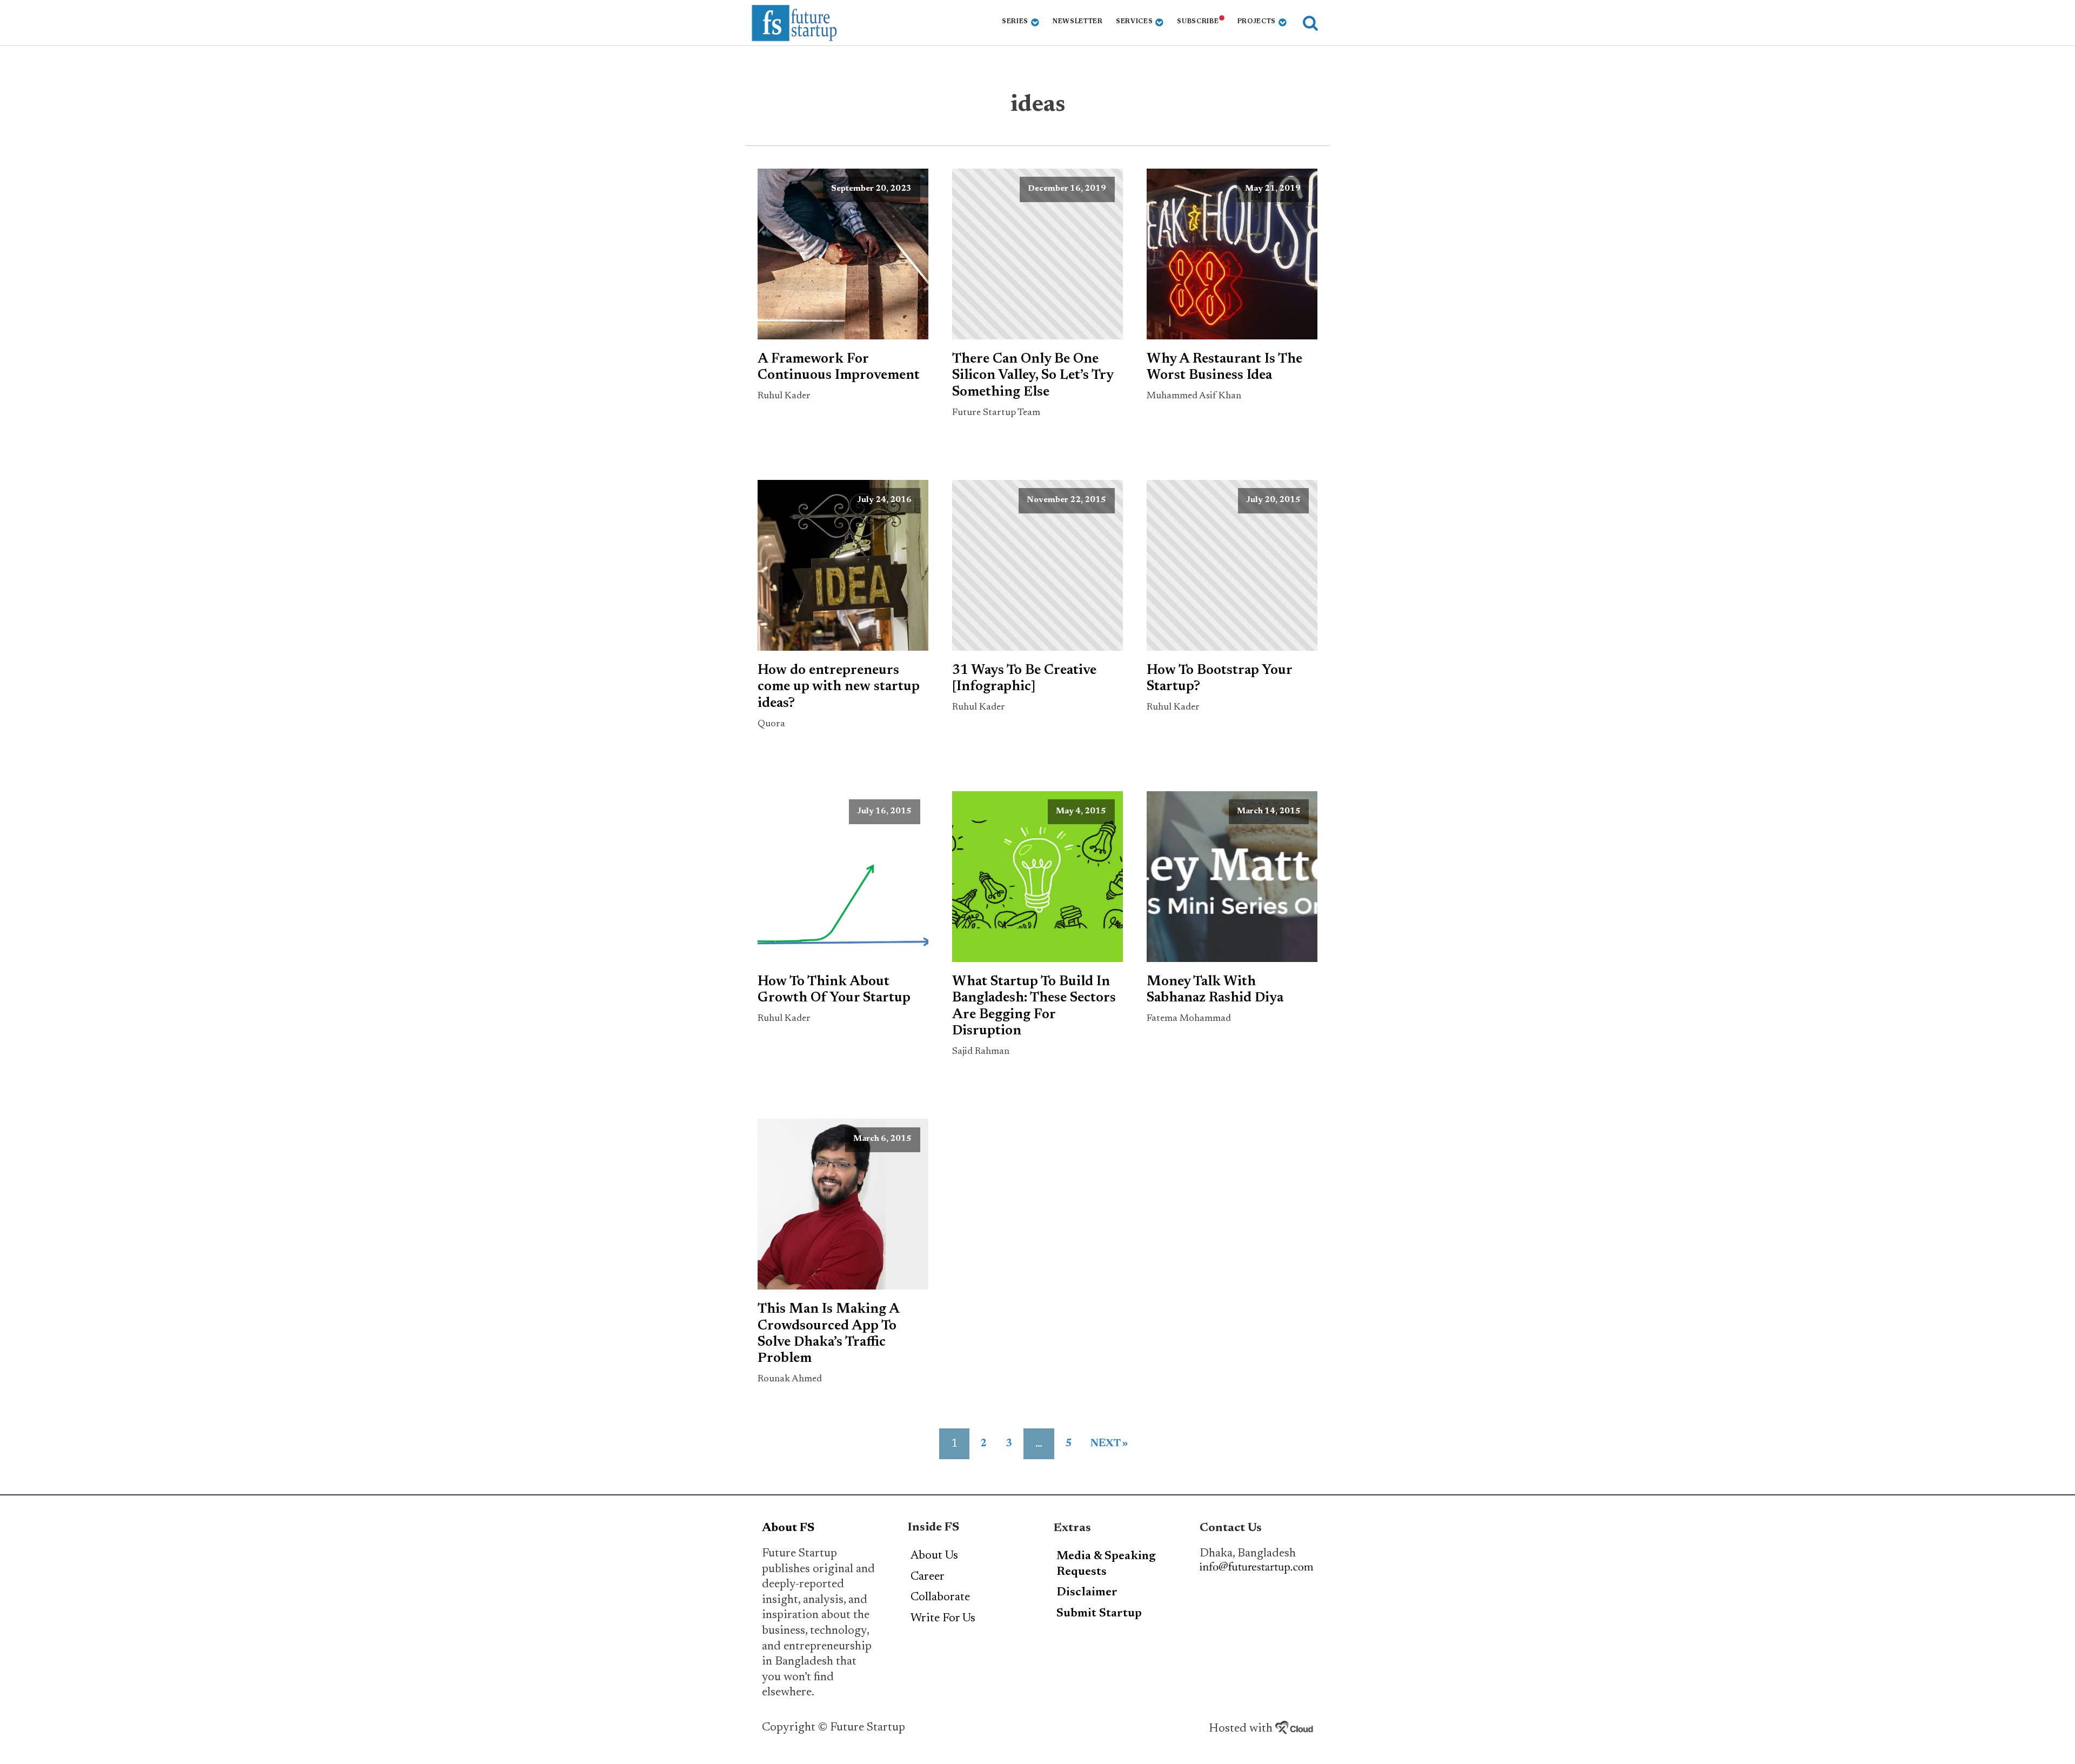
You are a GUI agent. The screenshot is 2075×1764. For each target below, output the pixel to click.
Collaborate (940, 1598)
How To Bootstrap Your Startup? (1219, 679)
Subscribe (1198, 22)
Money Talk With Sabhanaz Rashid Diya (1215, 990)
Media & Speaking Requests (1106, 1564)
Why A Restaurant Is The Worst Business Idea (1224, 367)
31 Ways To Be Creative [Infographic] (1024, 679)
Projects (1257, 22)
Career (928, 1577)
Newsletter (1078, 22)
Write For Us (943, 1619)
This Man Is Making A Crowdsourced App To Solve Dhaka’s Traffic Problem (828, 1334)
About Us (934, 1556)
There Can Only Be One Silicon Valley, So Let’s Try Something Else (1033, 376)
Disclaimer (1087, 1593)
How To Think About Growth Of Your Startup (834, 990)
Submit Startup (1099, 1614)
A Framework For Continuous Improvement (839, 367)
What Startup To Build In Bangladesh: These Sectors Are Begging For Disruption (1034, 1007)
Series (1015, 22)
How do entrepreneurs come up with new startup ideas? (839, 687)
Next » (1109, 1444)
